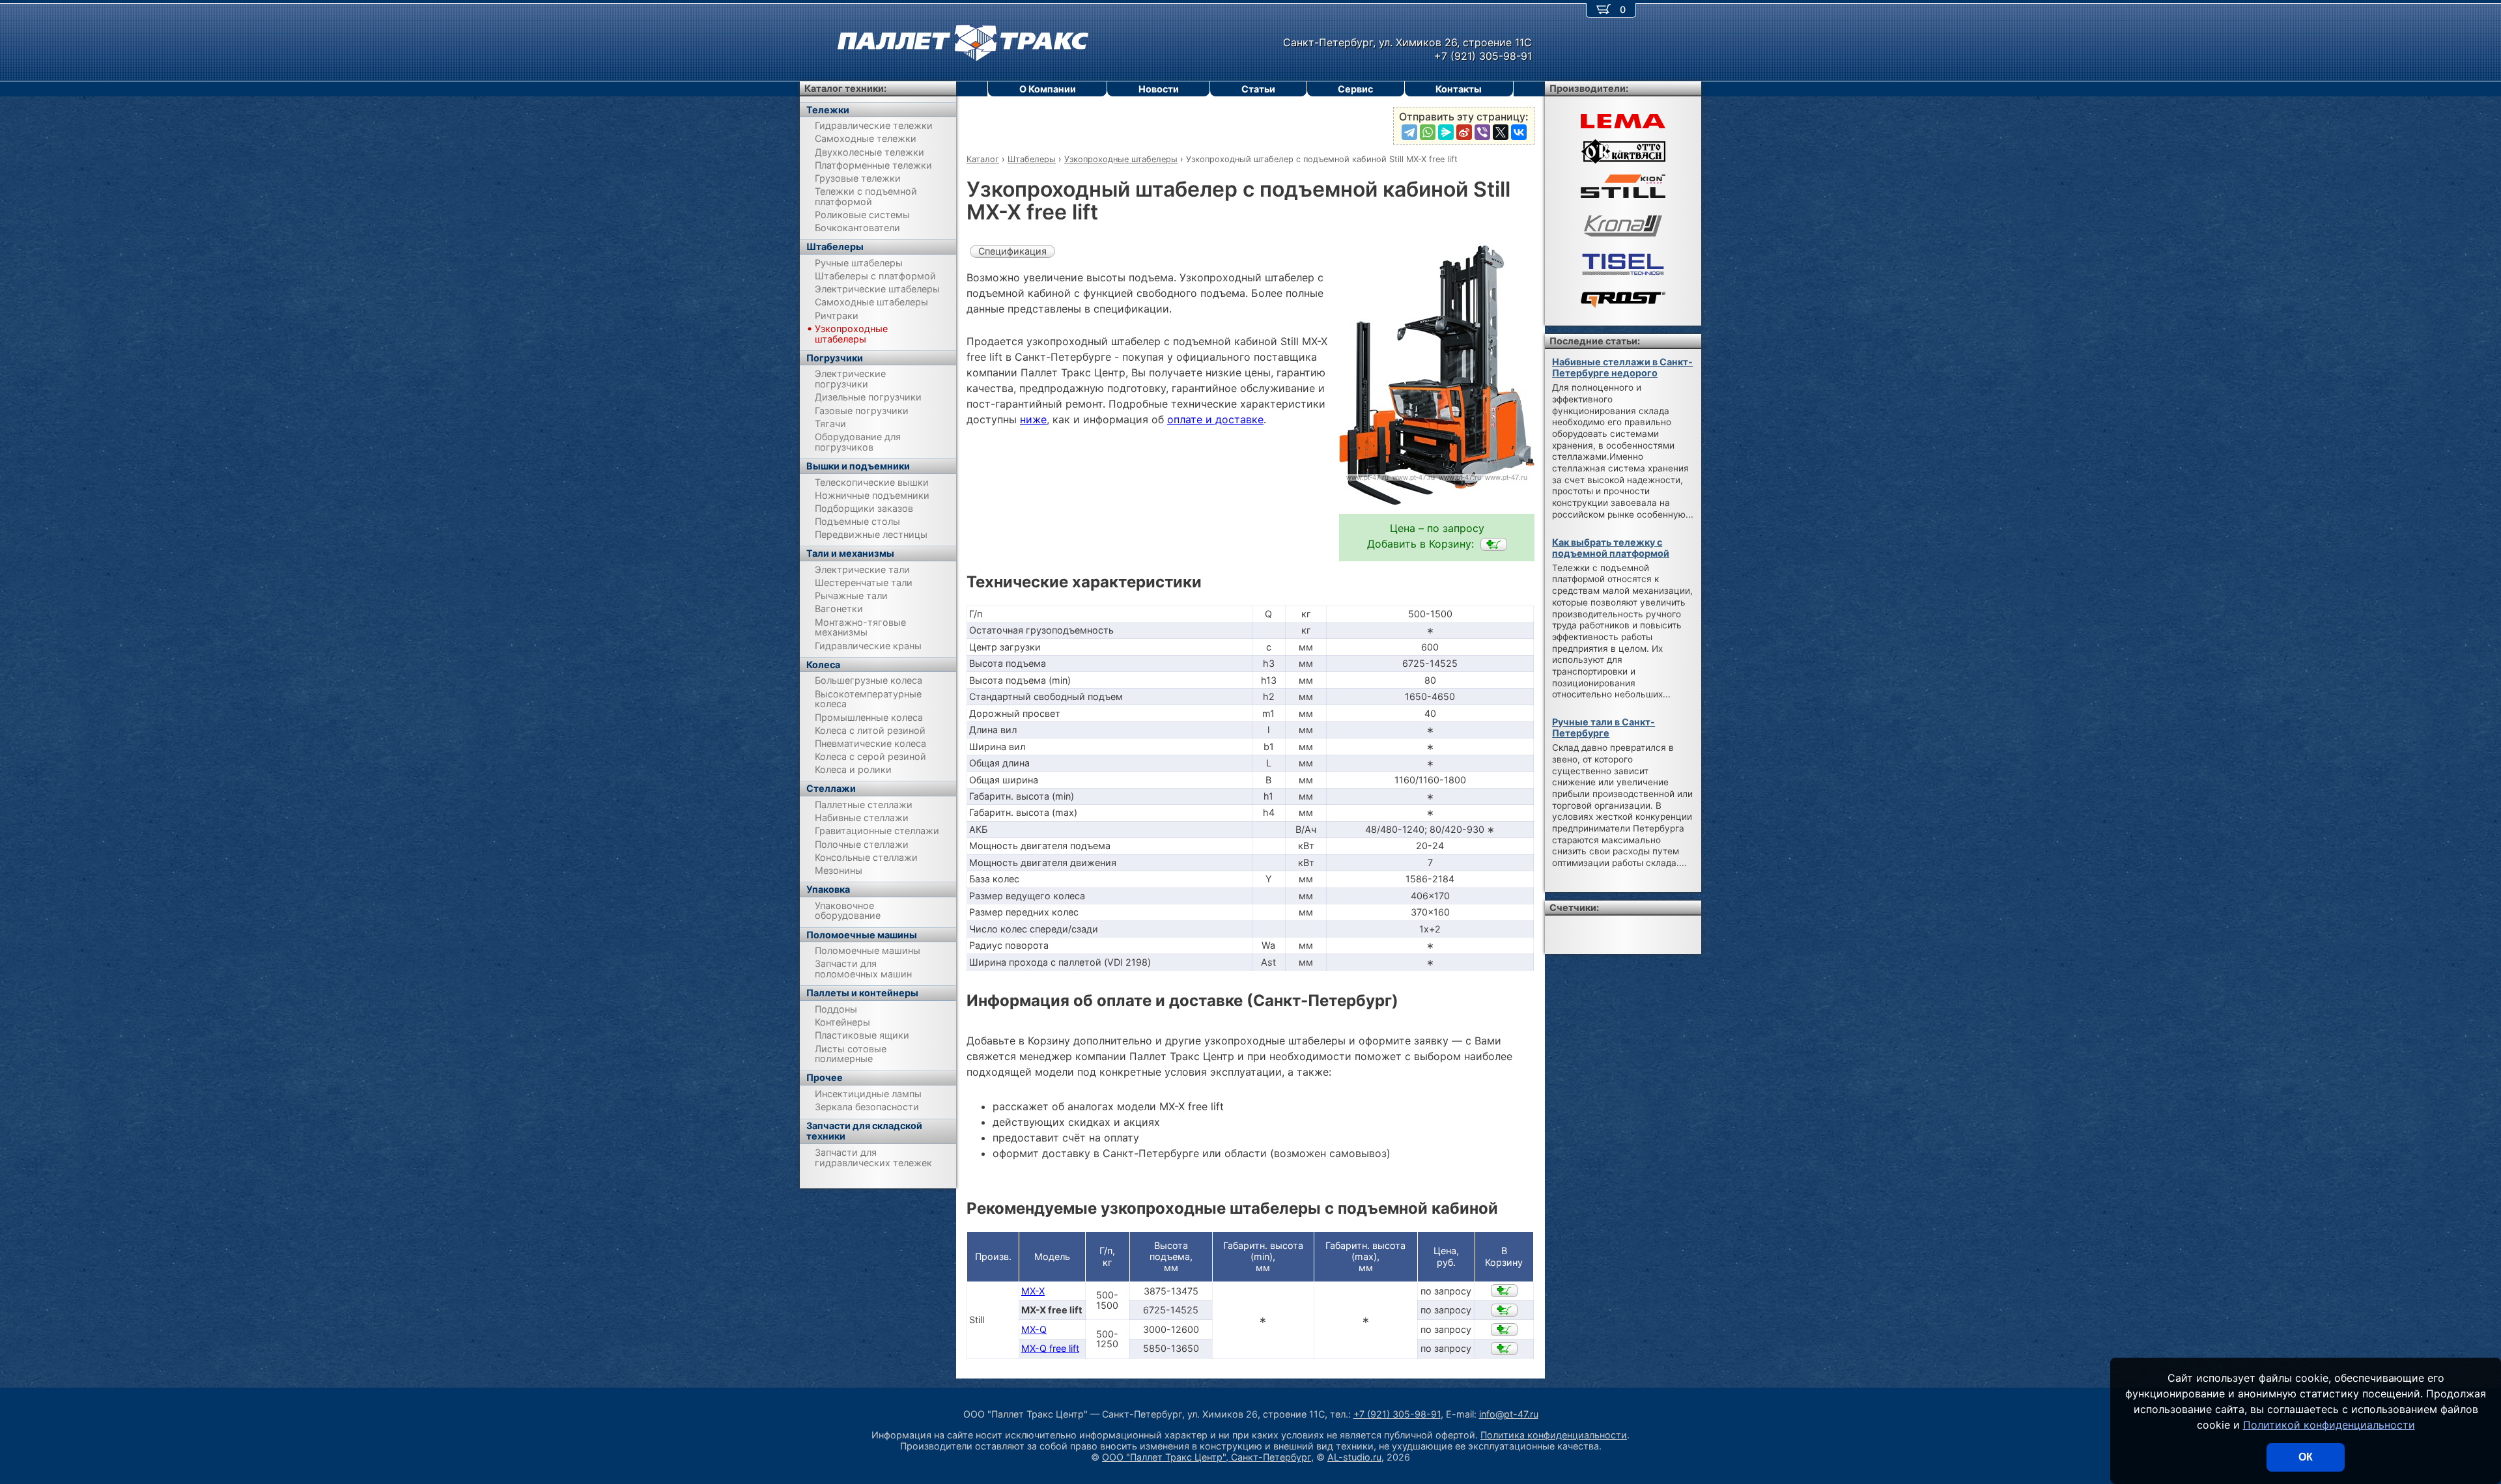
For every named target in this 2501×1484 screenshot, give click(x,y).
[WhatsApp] (1428, 132)
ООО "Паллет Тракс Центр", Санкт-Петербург (1207, 1457)
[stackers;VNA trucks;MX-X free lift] (1494, 544)
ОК (2306, 1457)
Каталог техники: (845, 88)
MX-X (1033, 1291)
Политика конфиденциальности (1554, 1435)
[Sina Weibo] (1464, 132)
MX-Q (1034, 1329)
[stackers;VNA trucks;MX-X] (1504, 1291)
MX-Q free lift (1050, 1348)
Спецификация (1012, 251)
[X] (1501, 132)
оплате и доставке (1215, 419)
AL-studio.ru (1354, 1457)
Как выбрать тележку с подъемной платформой (1611, 548)
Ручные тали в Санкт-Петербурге (1604, 727)
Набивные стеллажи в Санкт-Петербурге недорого (1622, 367)
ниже (1033, 419)
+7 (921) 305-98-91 (1397, 1414)
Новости (1159, 89)
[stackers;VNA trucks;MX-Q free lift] (1504, 1349)
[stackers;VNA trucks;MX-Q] (1504, 1330)
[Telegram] (1409, 132)
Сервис (1355, 89)
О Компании (1048, 89)
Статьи (1258, 89)
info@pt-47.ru (1509, 1414)
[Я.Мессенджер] (1446, 132)
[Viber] (1482, 132)
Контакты (1459, 89)
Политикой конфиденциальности (2329, 1425)
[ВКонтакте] (1519, 132)
